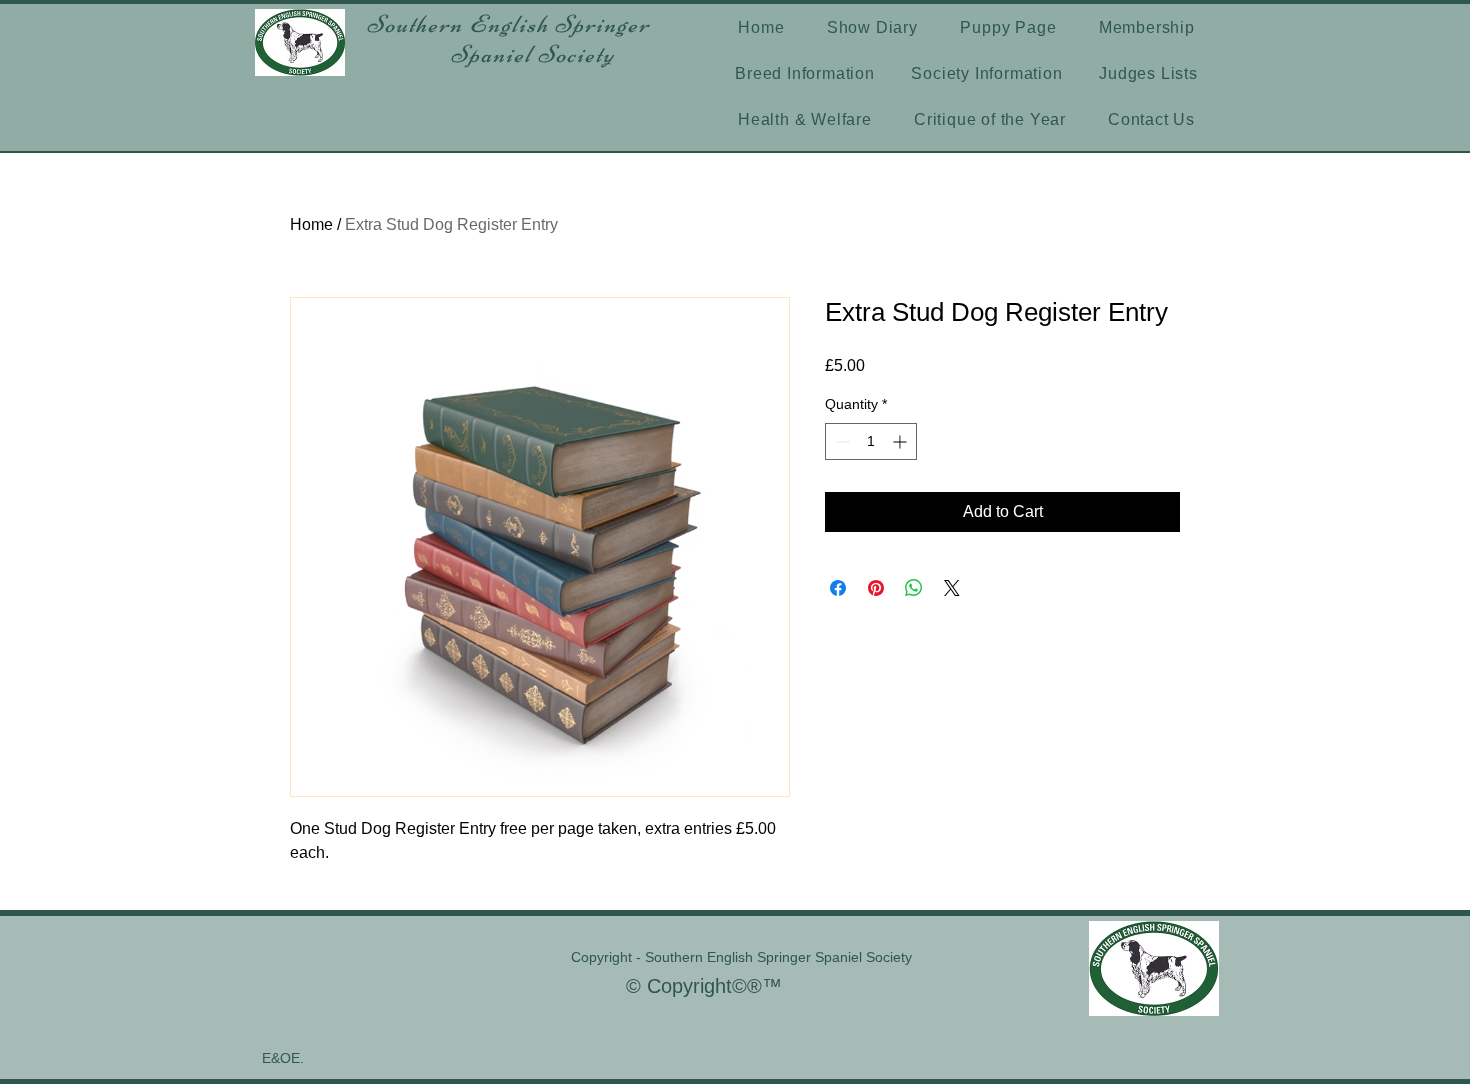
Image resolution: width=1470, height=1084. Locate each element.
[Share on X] (952, 588)
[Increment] (901, 441)
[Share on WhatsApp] (914, 588)
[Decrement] (840, 441)
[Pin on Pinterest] (876, 588)
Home (311, 224)
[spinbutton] (871, 441)
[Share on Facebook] (838, 588)
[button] (805, 74)
